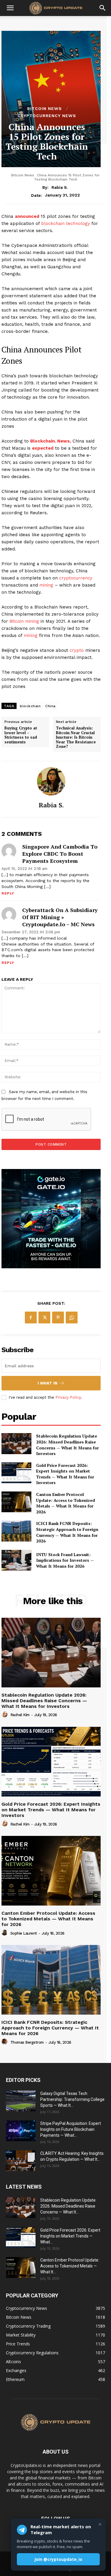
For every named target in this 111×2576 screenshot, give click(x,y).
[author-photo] (5, 1715)
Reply (8, 893)
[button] (10, 8)
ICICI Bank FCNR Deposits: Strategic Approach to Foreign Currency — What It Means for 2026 (67, 1532)
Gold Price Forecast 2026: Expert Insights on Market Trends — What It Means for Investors (65, 1474)
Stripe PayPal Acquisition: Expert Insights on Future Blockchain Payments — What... (71, 2129)
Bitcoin (17, 621)
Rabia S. (60, 187)
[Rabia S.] (51, 781)
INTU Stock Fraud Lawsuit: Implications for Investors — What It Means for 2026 (65, 1560)
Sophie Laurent (24, 1933)
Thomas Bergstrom (27, 2042)
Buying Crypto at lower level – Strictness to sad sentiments (21, 735)
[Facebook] (31, 1317)
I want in (48, 1383)
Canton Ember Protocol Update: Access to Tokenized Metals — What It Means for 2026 (66, 1503)
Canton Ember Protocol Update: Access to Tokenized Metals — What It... (70, 2266)
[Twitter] (44, 1317)
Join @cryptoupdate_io (58, 2559)
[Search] (103, 8)
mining (46, 585)
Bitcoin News (45, 108)
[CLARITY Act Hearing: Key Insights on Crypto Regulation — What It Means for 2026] (21, 2161)
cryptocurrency (76, 578)
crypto (77, 650)
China (50, 706)
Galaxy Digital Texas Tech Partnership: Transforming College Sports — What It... (72, 2099)
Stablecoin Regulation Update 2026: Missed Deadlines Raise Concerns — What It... (68, 2206)
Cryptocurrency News (47, 116)
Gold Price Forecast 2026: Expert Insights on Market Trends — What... (70, 2236)
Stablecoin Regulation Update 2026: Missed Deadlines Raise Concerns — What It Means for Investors (67, 1445)
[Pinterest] (58, 1317)
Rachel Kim (20, 1715)
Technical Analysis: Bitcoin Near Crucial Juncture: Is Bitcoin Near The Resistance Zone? (76, 737)
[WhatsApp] (72, 1317)
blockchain (30, 706)
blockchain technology (66, 223)
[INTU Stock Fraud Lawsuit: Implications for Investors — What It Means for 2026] (16, 1560)
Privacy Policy (68, 1397)
